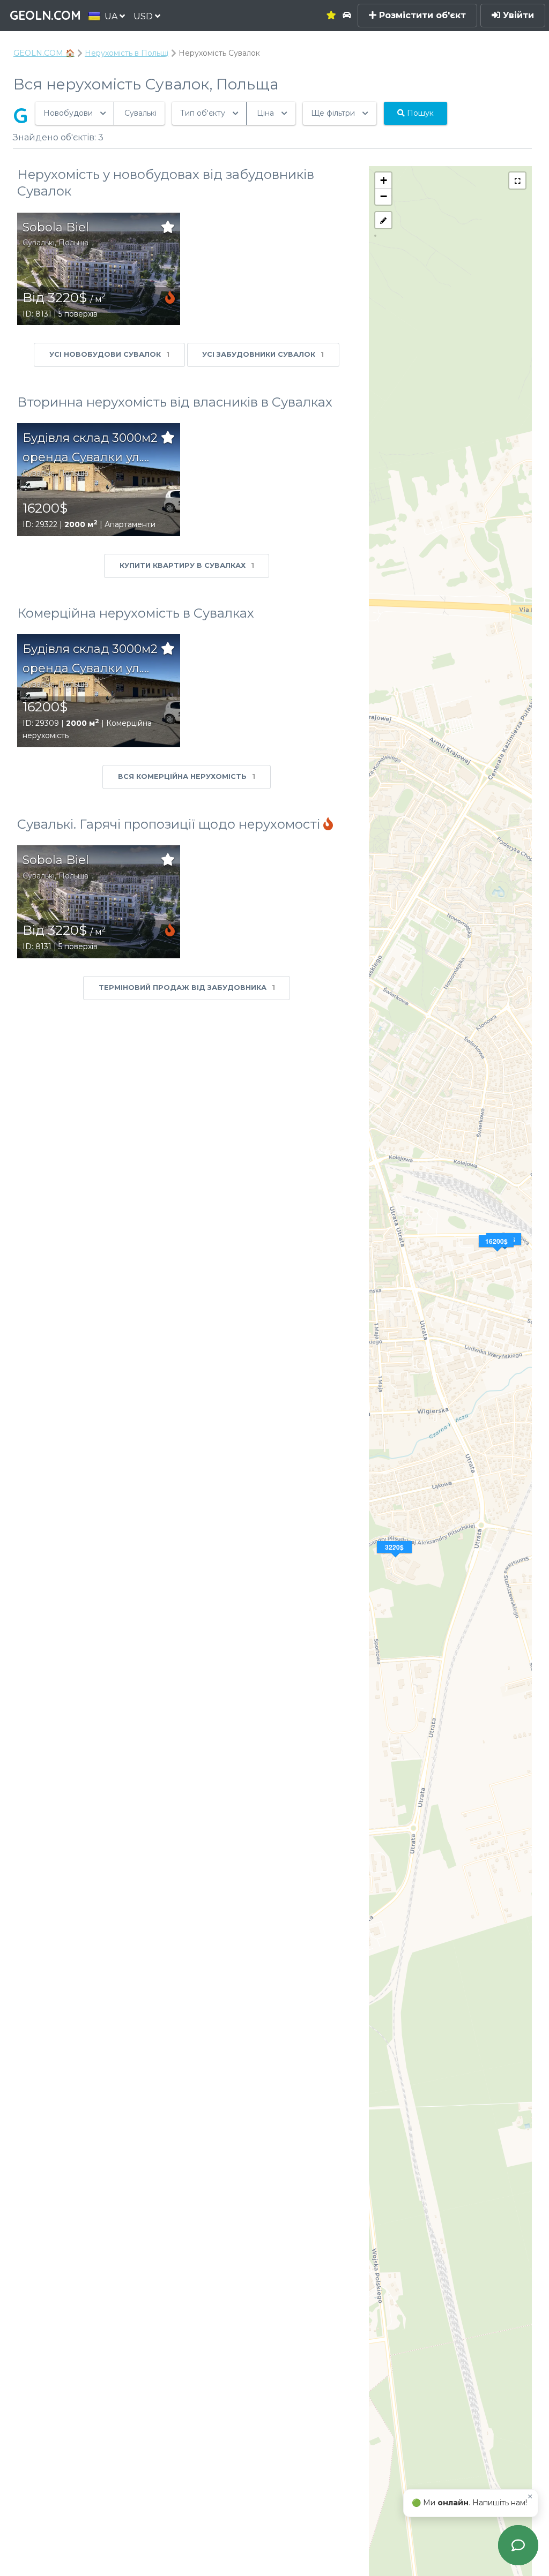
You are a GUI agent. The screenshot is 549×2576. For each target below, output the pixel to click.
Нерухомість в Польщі (127, 53)
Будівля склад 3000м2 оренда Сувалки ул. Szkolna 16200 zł (90, 449)
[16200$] (505, 1252)
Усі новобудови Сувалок (109, 354)
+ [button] (384, 180)
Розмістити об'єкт (421, 15)
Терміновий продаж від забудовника (187, 987)
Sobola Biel (56, 227)
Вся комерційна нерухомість (187, 776)
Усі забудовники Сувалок (263, 354)
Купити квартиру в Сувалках (187, 565)
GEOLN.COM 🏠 (44, 53)
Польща (73, 243)
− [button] (384, 196)
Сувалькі (39, 243)
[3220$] (396, 1560)
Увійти (517, 15)
